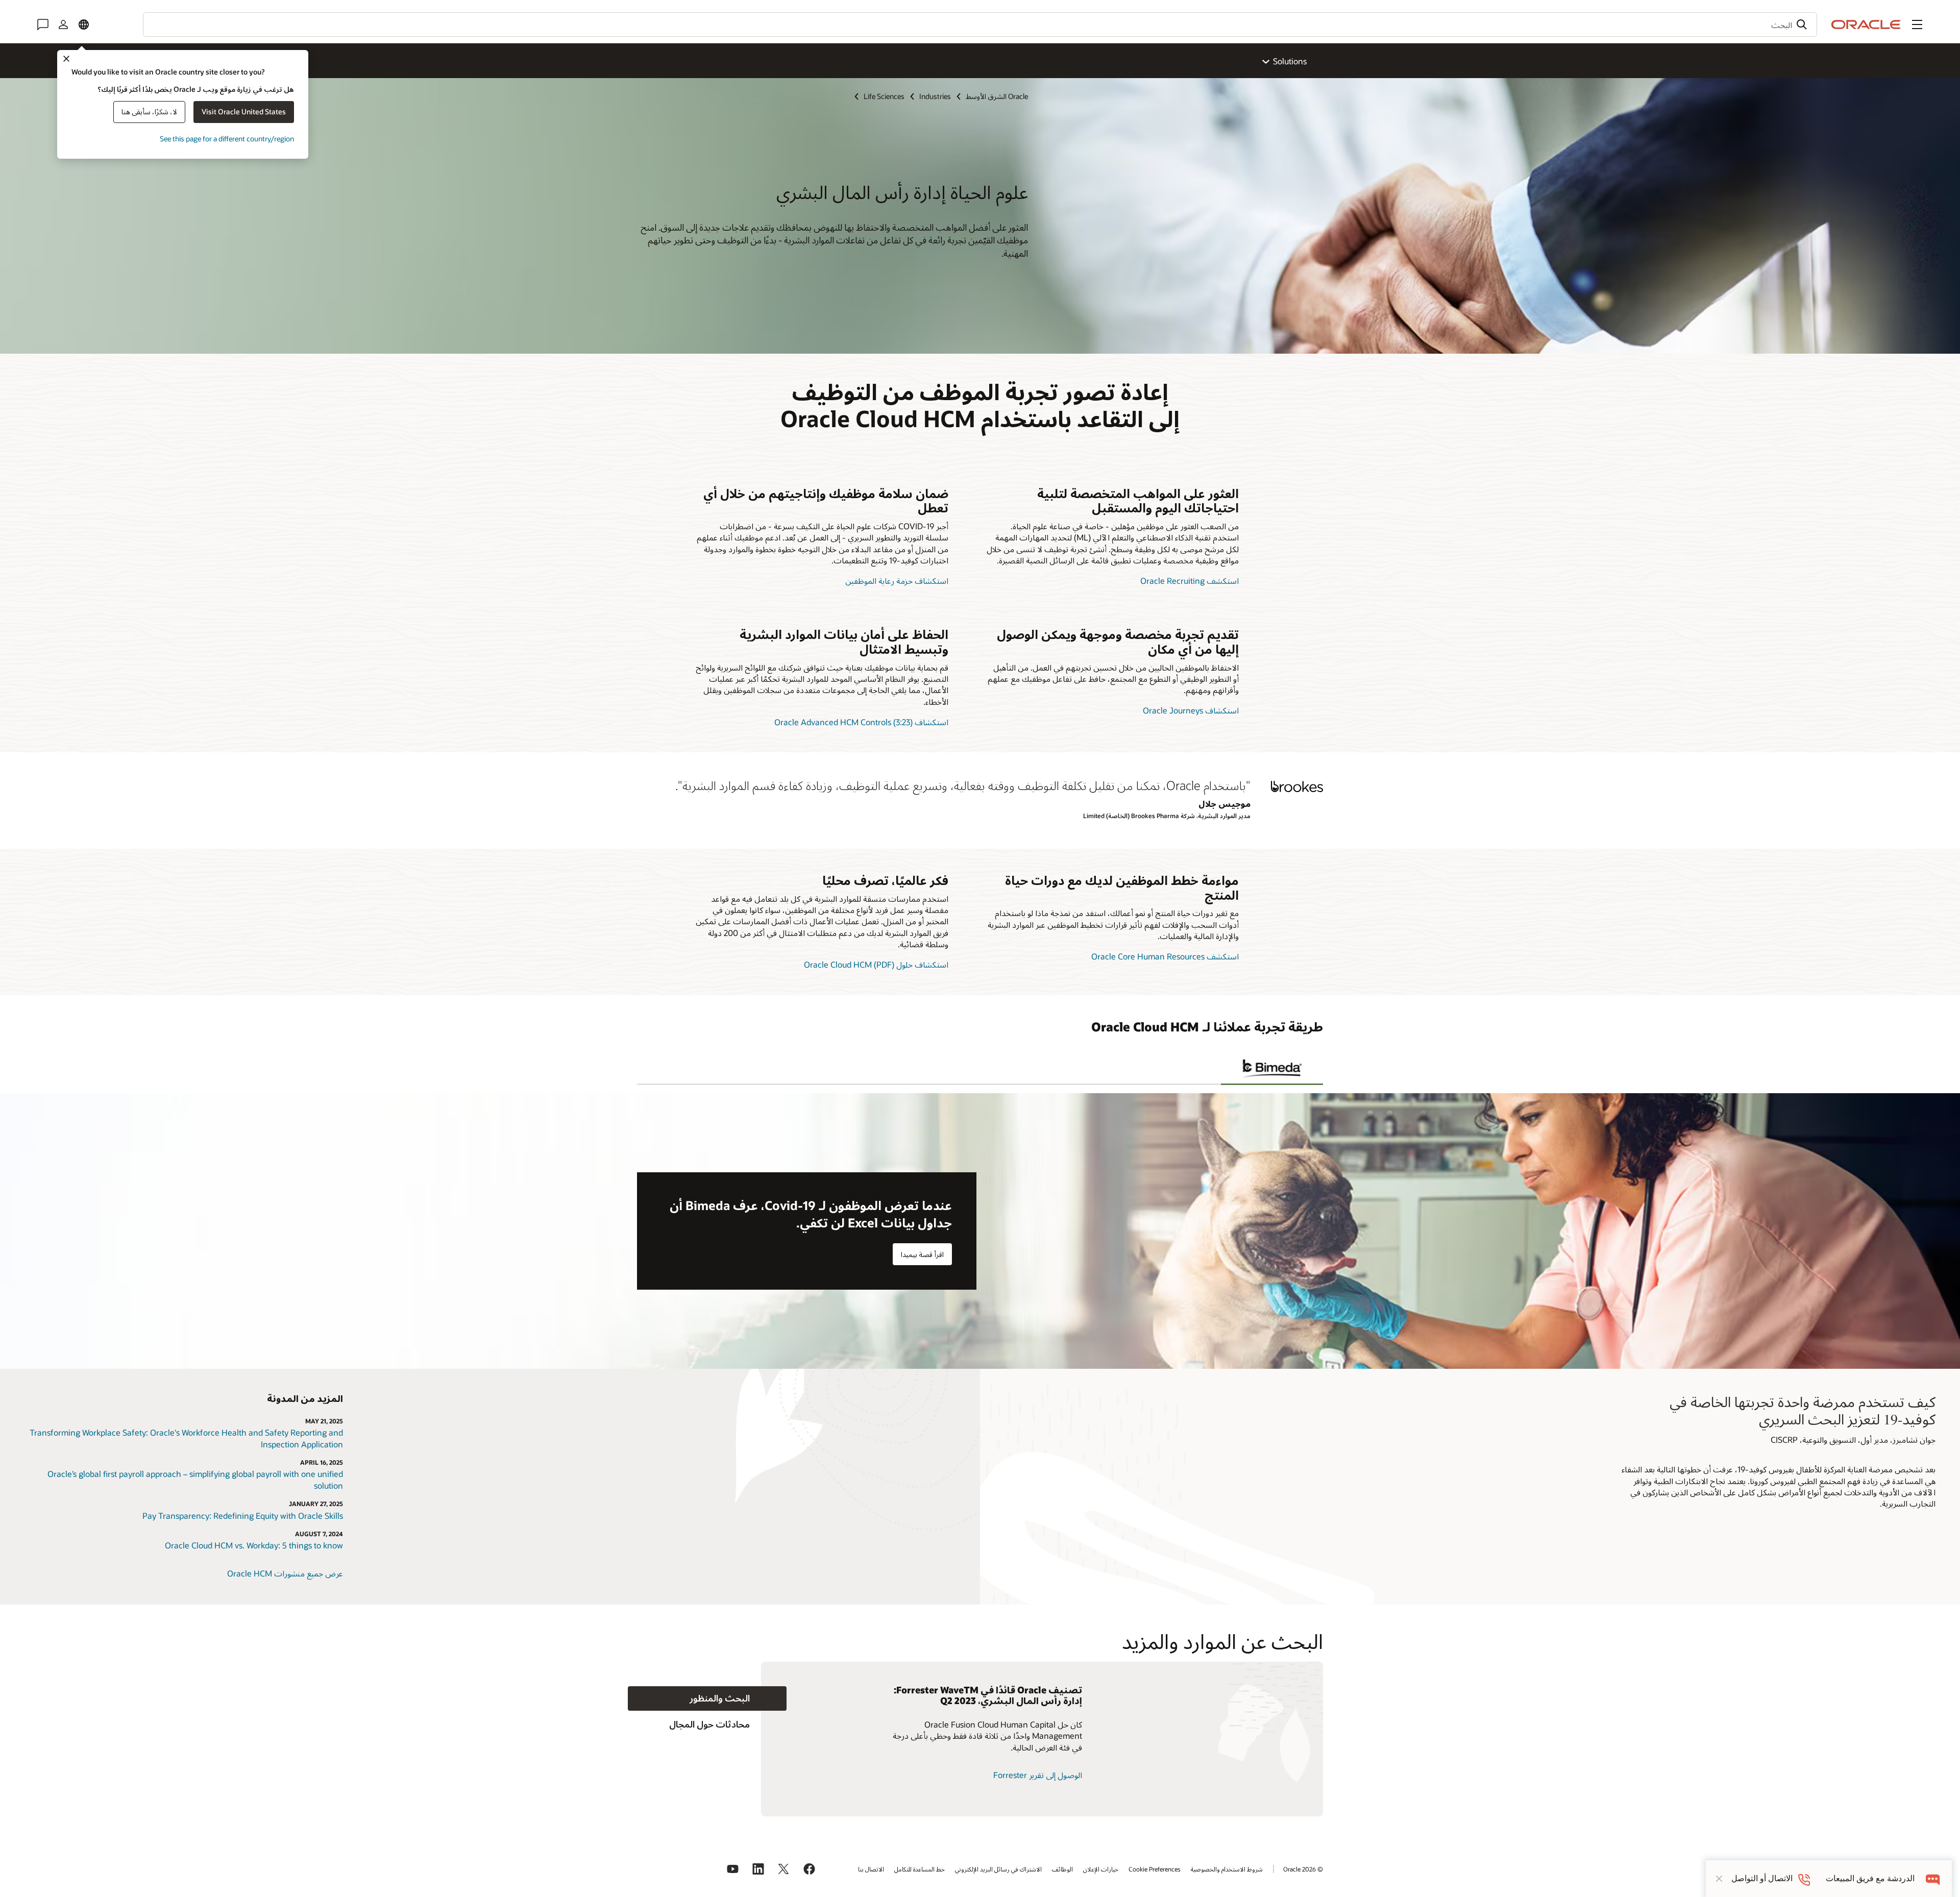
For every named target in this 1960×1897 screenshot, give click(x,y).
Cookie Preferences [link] (1155, 1869)
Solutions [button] (1290, 61)
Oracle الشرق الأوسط (997, 96)
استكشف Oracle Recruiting (1190, 581)
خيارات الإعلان (1101, 1869)
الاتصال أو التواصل (1762, 1878)
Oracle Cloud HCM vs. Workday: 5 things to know (254, 1545)
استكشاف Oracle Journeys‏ (1191, 710)
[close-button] (1719, 1879)
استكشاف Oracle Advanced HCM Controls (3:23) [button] (861, 722)
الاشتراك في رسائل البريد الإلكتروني (998, 1869)
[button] (1917, 24)
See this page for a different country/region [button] (227, 139)
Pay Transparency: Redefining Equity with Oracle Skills (243, 1516)
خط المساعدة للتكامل (920, 1869)
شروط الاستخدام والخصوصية (1227, 1869)
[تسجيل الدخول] (63, 24)
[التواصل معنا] (43, 24)
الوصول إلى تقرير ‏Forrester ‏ (1037, 1775)
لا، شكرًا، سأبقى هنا (149, 112)
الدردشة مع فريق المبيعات (1870, 1878)
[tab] (1272, 1069)
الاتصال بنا (871, 1869)
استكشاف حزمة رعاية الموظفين (897, 581)
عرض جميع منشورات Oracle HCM (285, 1573)
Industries (935, 96)
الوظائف (1062, 1869)
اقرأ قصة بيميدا (922, 1254)
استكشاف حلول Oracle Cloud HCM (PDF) (876, 964)
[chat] (1933, 1878)
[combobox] (980, 24)
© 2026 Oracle (1303, 1869)
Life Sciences (884, 96)
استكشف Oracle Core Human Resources (1165, 956)
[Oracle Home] (1866, 24)
